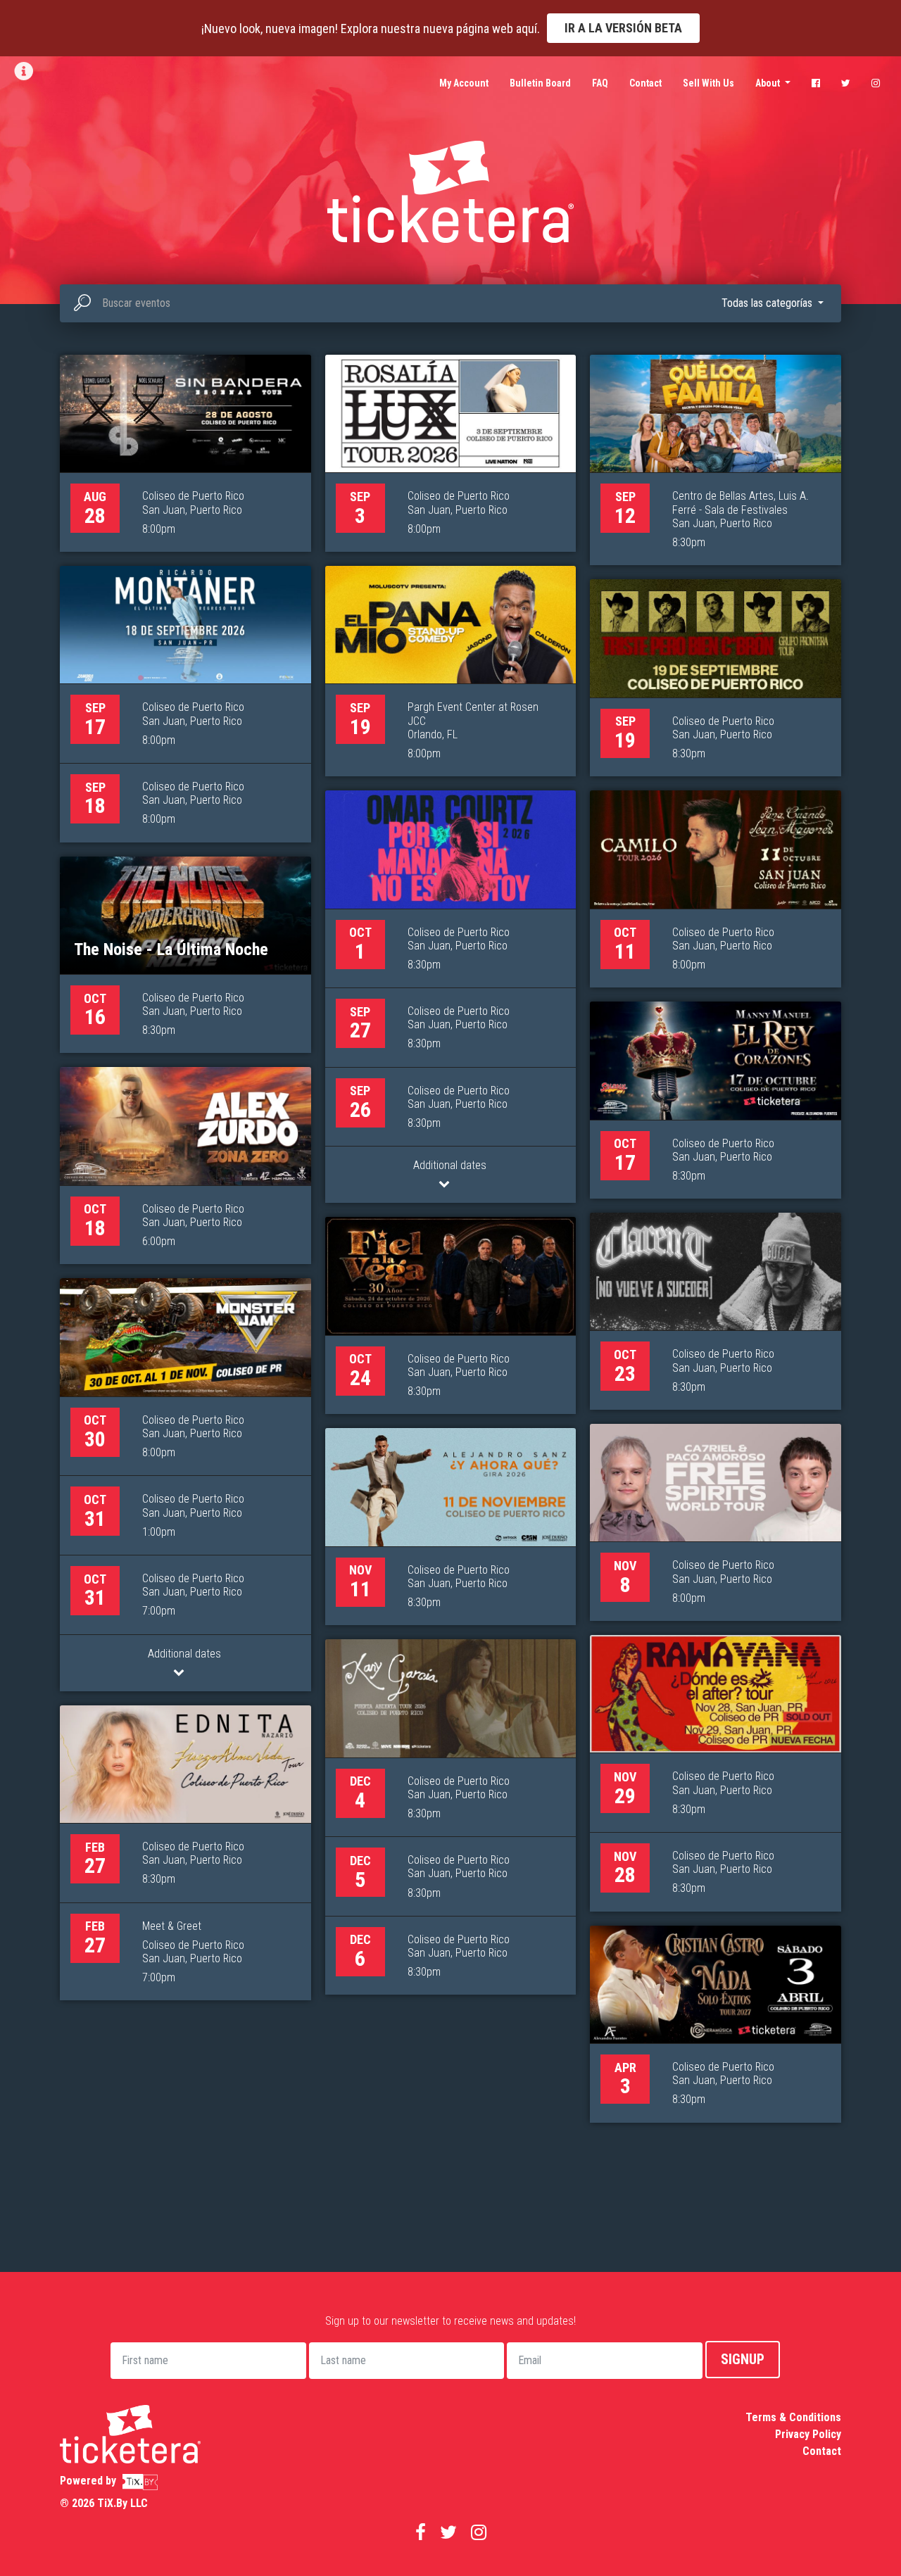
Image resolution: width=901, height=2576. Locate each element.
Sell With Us (708, 83)
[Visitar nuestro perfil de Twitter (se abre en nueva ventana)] (846, 83)
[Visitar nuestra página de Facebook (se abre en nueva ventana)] (816, 83)
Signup (743, 2359)
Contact (645, 83)
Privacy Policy (808, 2434)
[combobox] (450, 303)
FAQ (600, 83)
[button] (773, 303)
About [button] (769, 83)
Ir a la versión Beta (623, 28)
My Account (464, 83)
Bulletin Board (540, 83)
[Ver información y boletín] (25, 71)
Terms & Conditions (793, 2417)
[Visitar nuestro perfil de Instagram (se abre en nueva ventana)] (876, 83)
